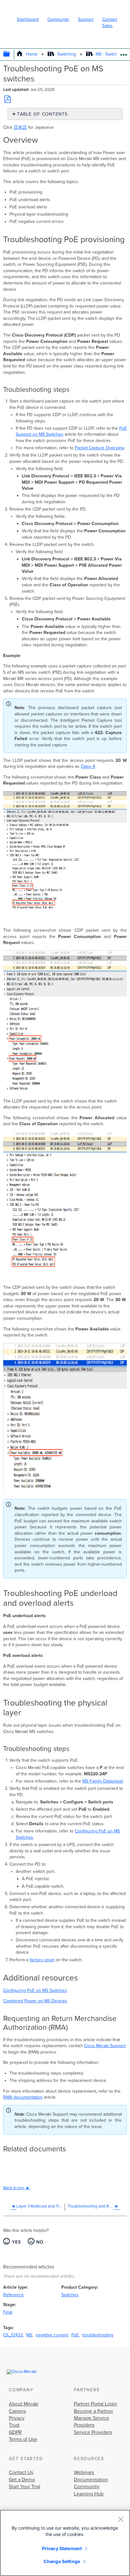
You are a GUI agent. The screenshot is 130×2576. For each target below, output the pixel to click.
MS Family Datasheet (103, 1781)
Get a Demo (22, 2480)
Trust (14, 2425)
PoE (75, 2335)
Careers (17, 2411)
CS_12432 (13, 2335)
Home (32, 54)
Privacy (17, 2418)
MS (29, 2335)
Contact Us (21, 2472)
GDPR (15, 2432)
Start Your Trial (25, 2487)
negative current (52, 2335)
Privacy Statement (62, 2548)
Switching (67, 54)
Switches (70, 2295)
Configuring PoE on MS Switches (35, 1990)
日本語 (20, 127)
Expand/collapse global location (124, 53)
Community (58, 19)
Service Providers (93, 2432)
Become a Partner (93, 2411)
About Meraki (24, 2404)
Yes (16, 2242)
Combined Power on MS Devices (35, 2001)
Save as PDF (7, 99)
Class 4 (88, 766)
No (40, 2242)
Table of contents (42, 114)
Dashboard (28, 19)
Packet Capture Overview (99, 448)
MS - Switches (109, 54)
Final (8, 2312)
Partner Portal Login (95, 2404)
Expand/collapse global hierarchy (11, 54)
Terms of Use (23, 2439)
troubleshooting (98, 2335)
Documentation (91, 2480)
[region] (65, 2543)
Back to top (14, 2188)
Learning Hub (89, 2494)
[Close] (121, 2519)
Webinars (84, 2472)
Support (86, 19)
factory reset (42, 1960)
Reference (13, 2295)
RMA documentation (23, 2097)
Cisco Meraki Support (105, 2046)
